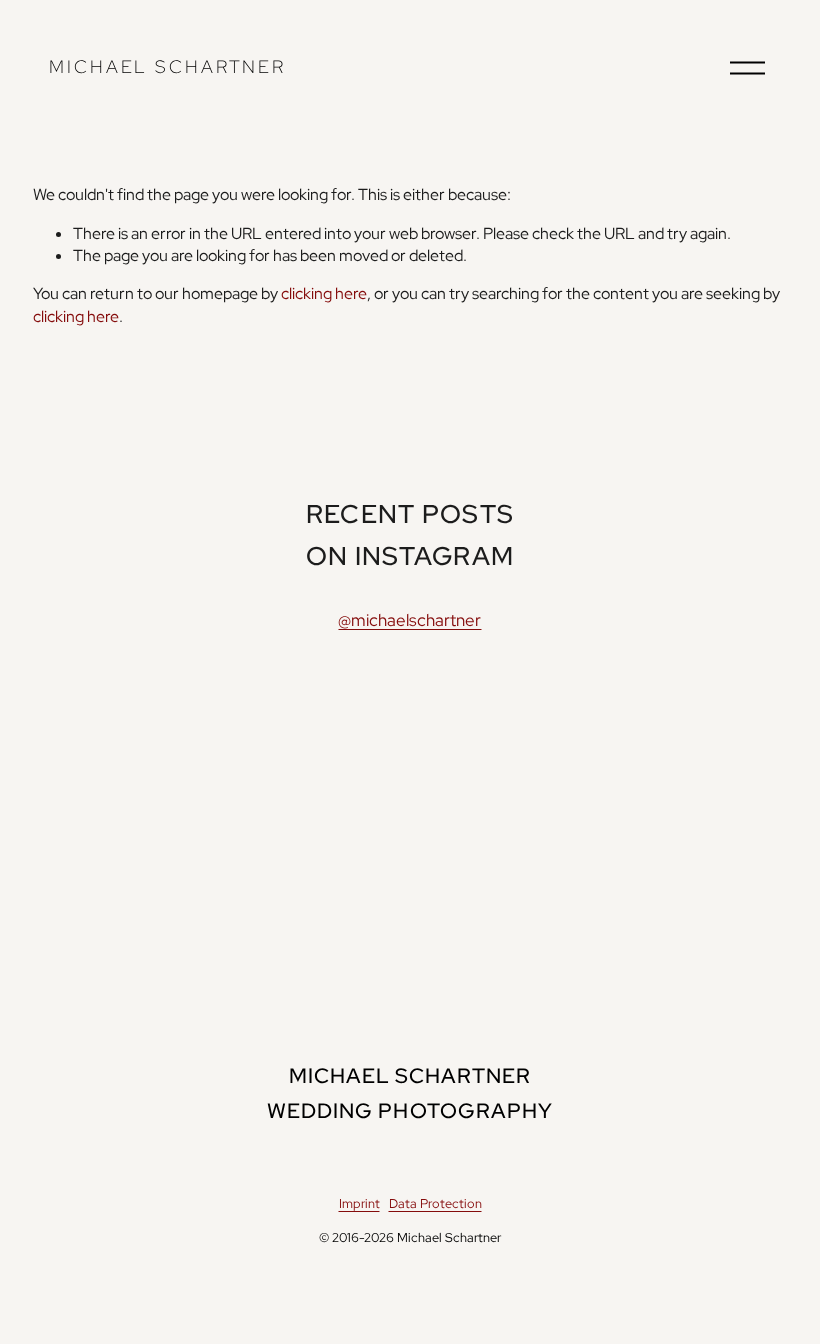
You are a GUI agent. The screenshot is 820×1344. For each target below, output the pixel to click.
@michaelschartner (409, 620)
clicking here (324, 293)
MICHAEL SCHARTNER (167, 66)
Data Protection (435, 1203)
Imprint (359, 1203)
